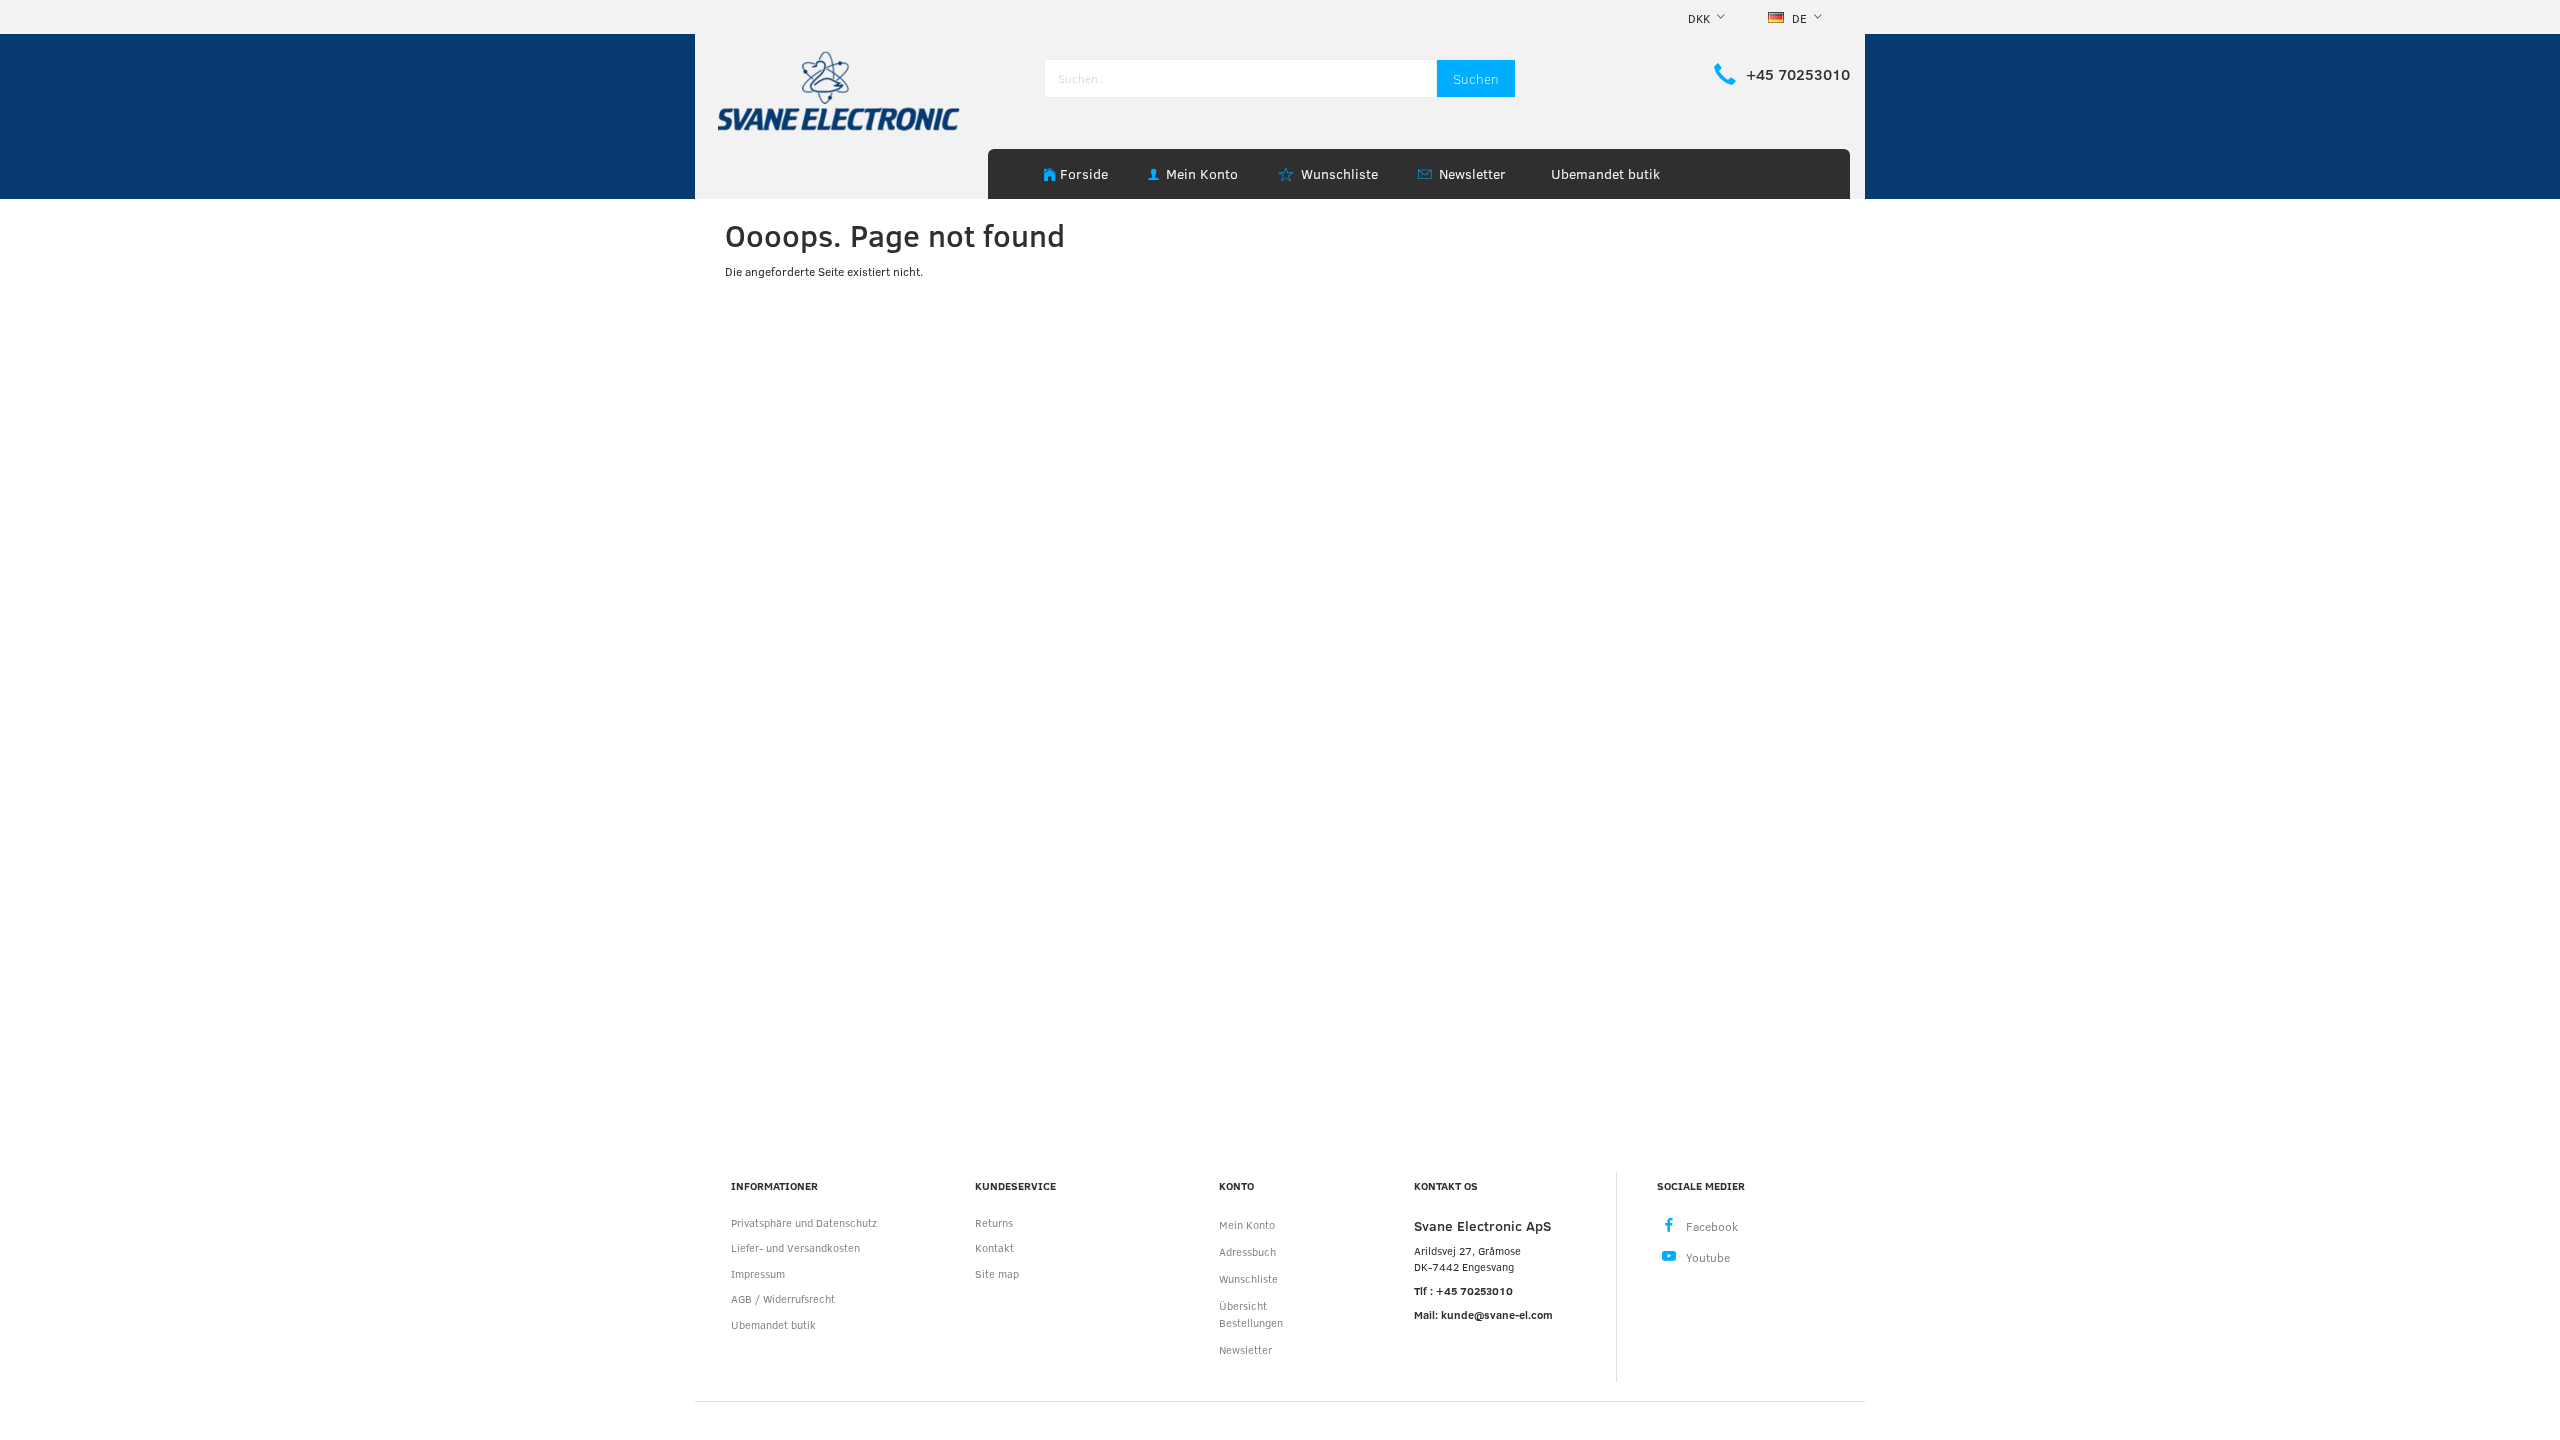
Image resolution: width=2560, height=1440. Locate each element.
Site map (997, 1273)
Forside (1084, 173)
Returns (994, 1222)
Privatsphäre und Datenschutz (804, 1222)
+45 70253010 (1798, 74)
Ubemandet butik (1605, 173)
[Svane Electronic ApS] (841, 89)
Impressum (758, 1273)
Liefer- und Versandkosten (795, 1247)
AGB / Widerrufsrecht (783, 1298)
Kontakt (994, 1247)
